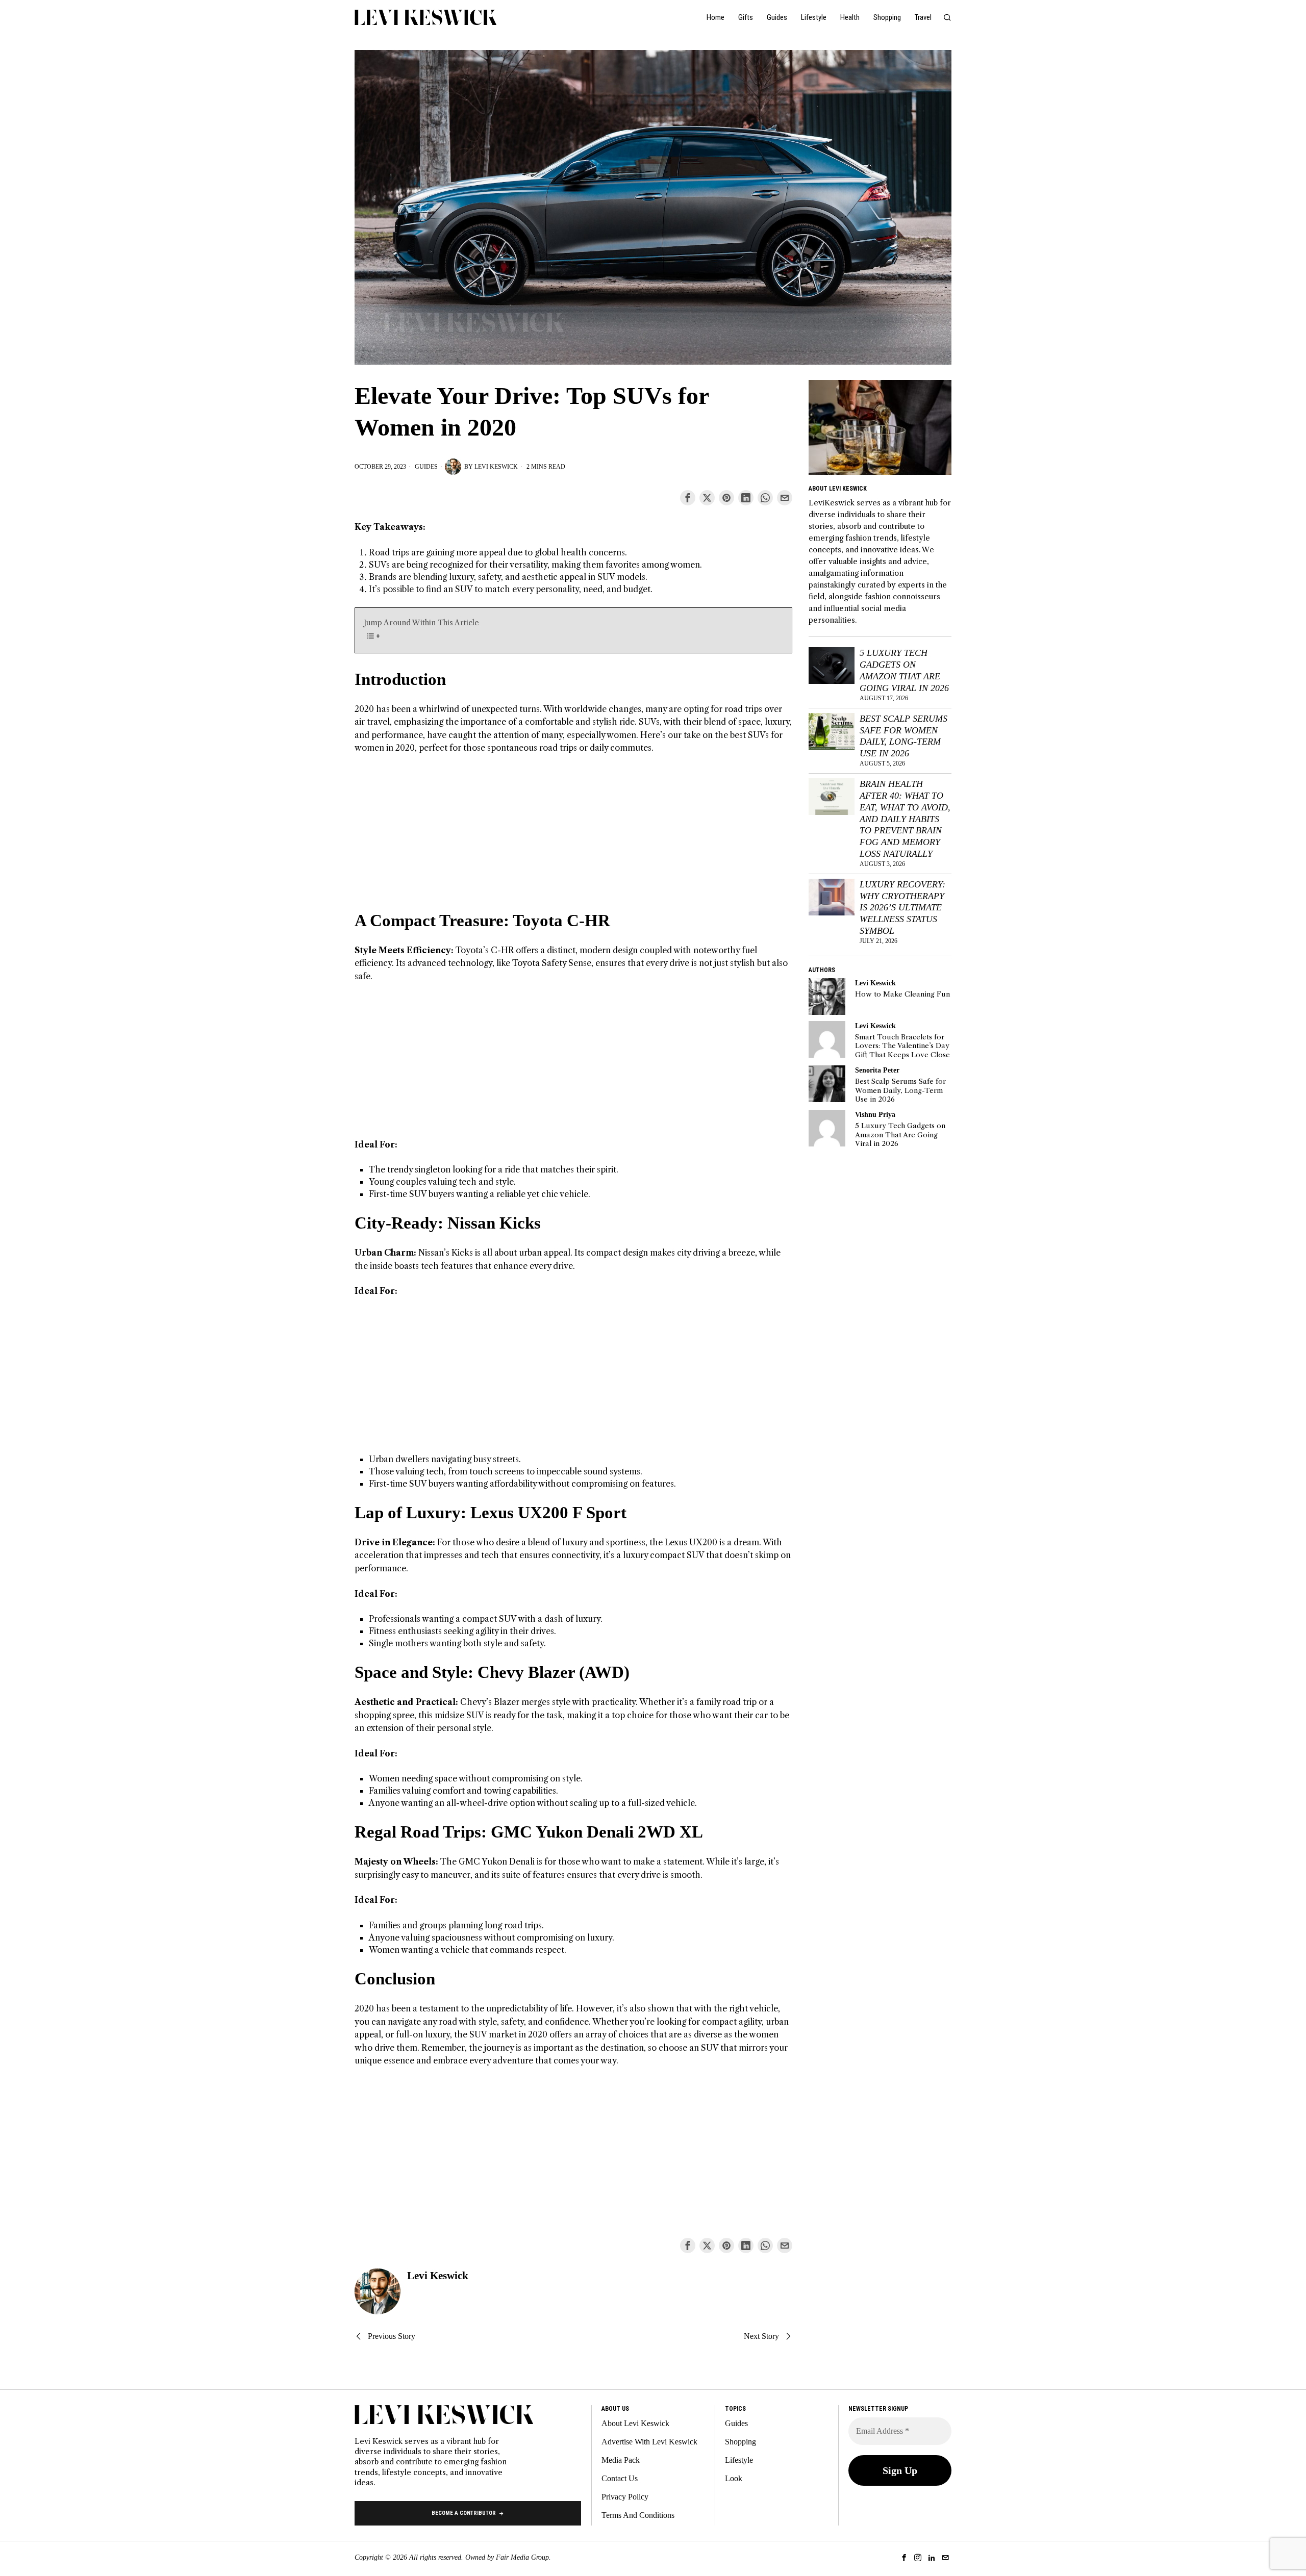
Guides (426, 467)
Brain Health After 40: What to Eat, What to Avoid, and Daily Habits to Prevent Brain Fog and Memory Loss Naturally (905, 819)
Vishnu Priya (875, 1114)
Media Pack (621, 2460)
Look (734, 2478)
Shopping (740, 2442)
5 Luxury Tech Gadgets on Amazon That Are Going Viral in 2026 (904, 670)
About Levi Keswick (635, 2423)
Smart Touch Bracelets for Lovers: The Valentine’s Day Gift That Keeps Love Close (902, 1046)
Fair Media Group (522, 2557)
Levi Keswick (496, 467)
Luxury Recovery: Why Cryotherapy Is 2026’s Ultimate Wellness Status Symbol (902, 908)
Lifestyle (739, 2460)
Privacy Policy (625, 2497)
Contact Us (620, 2478)
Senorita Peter (877, 1070)
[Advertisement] (573, 838)
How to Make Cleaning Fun (902, 994)
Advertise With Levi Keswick (649, 2442)
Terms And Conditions (638, 2515)
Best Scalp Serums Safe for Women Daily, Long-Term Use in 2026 (903, 736)
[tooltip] (688, 498)
